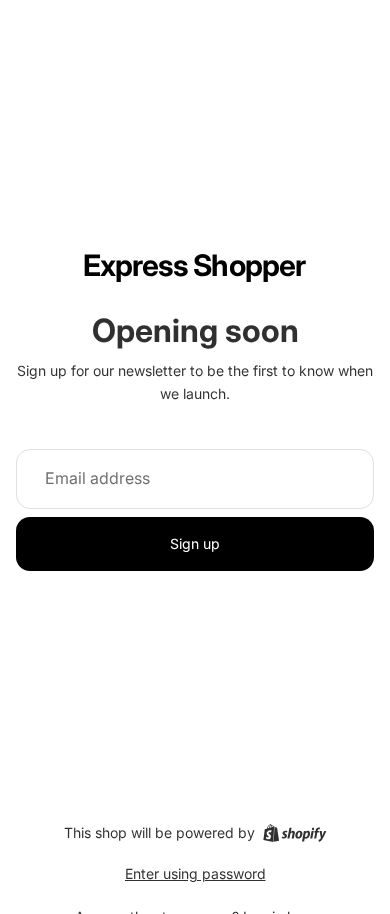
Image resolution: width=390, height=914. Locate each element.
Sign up (195, 543)
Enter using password (195, 873)
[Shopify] (294, 833)
